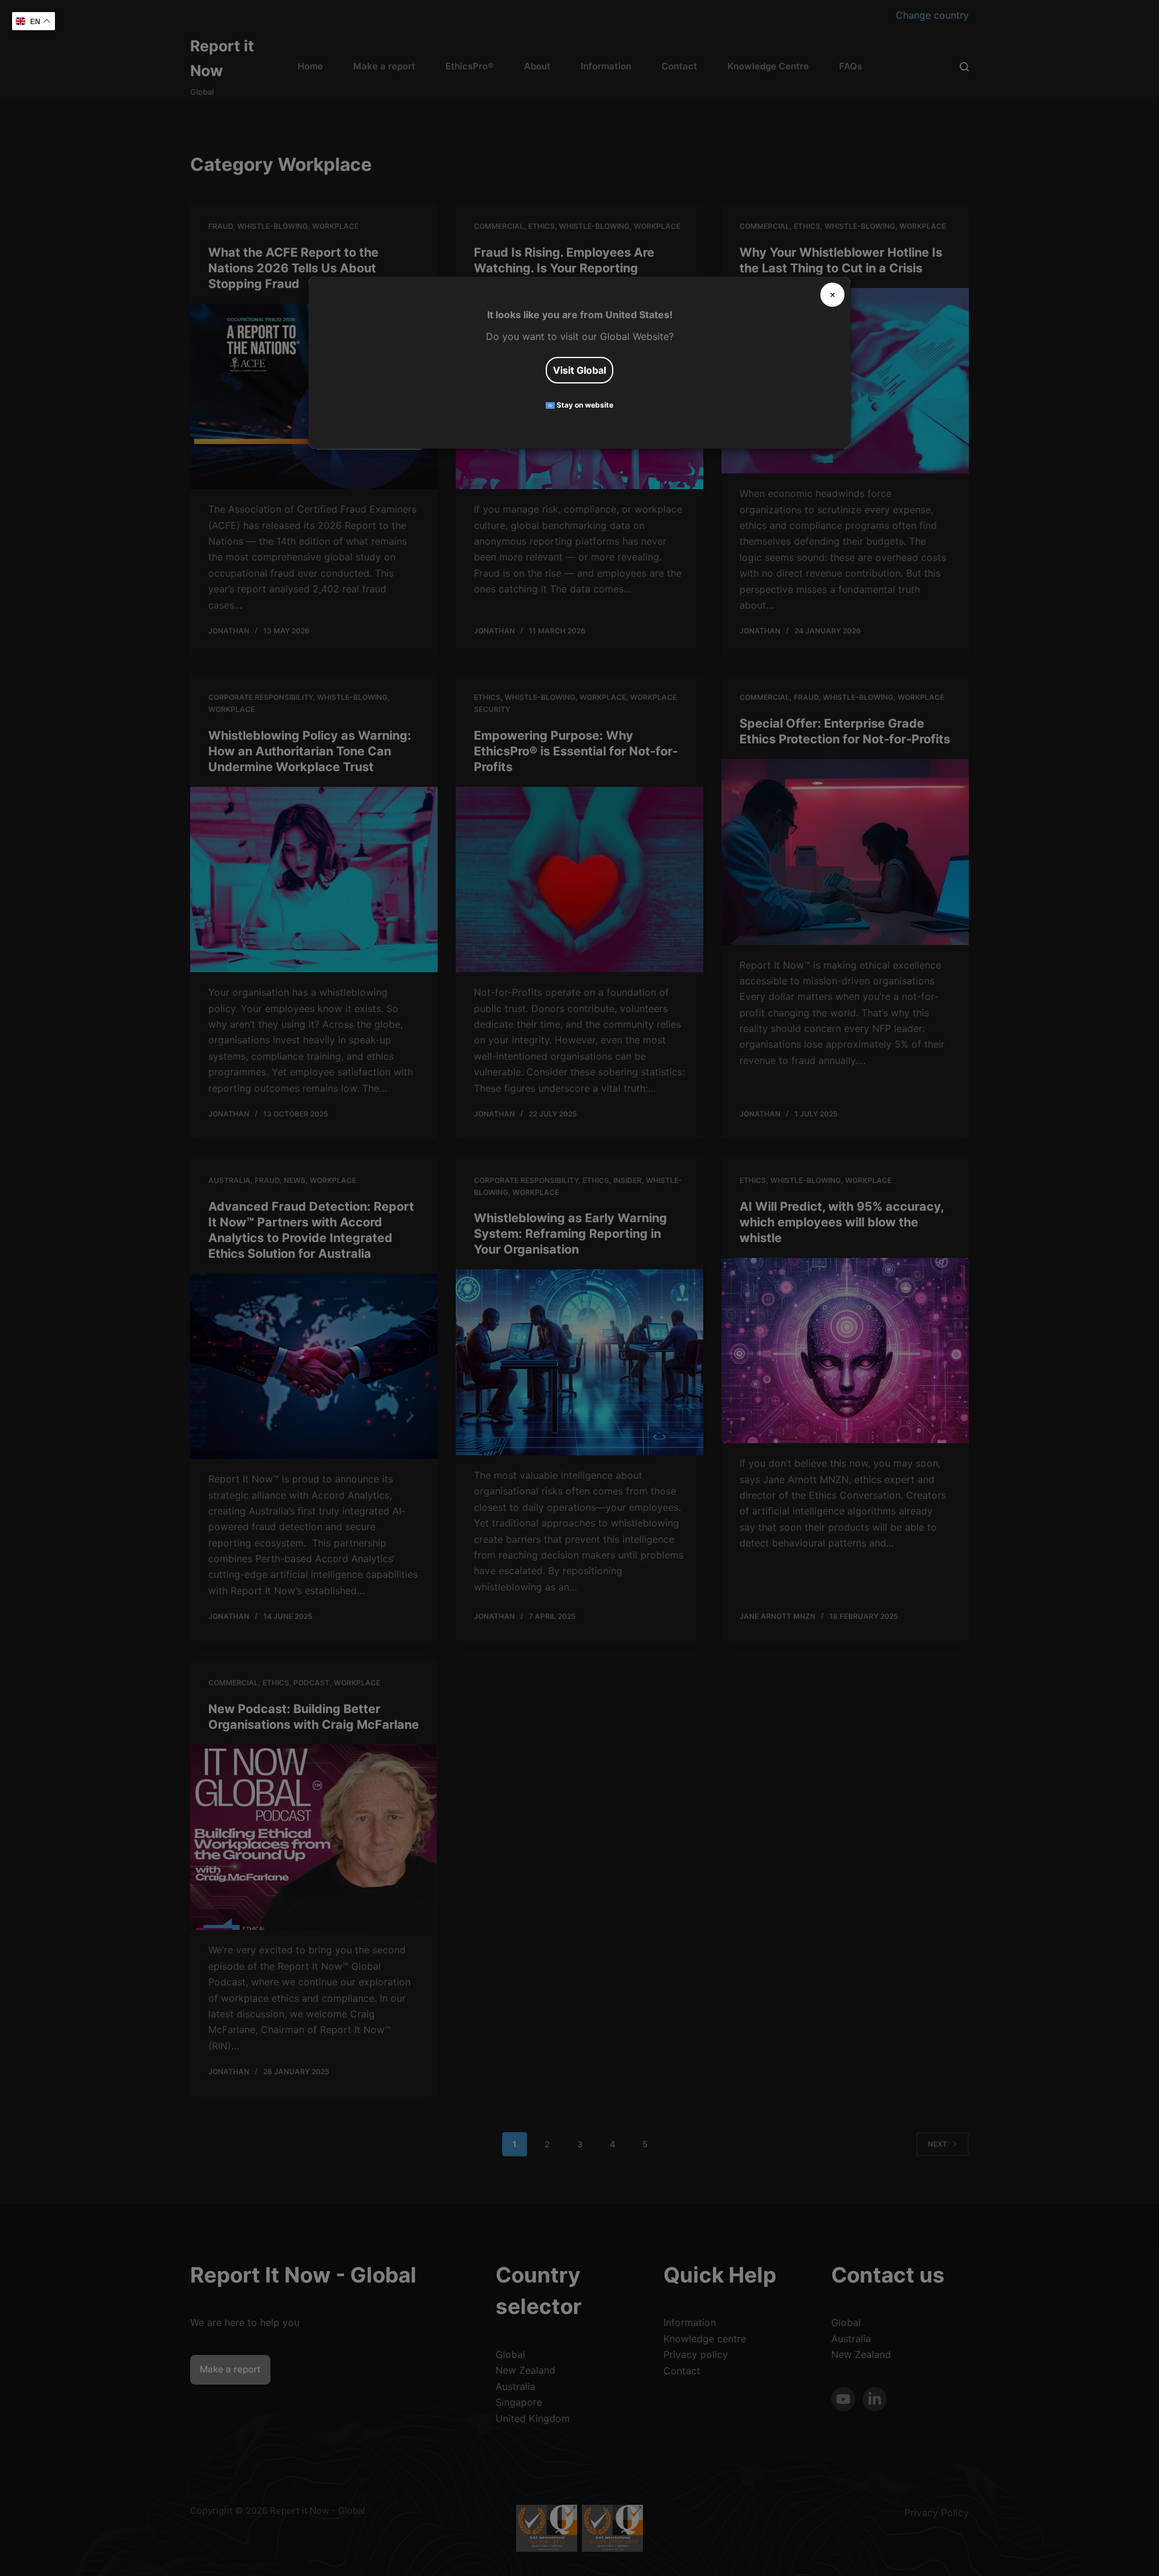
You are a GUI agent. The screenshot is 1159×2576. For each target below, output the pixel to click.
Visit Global (579, 370)
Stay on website (584, 405)
